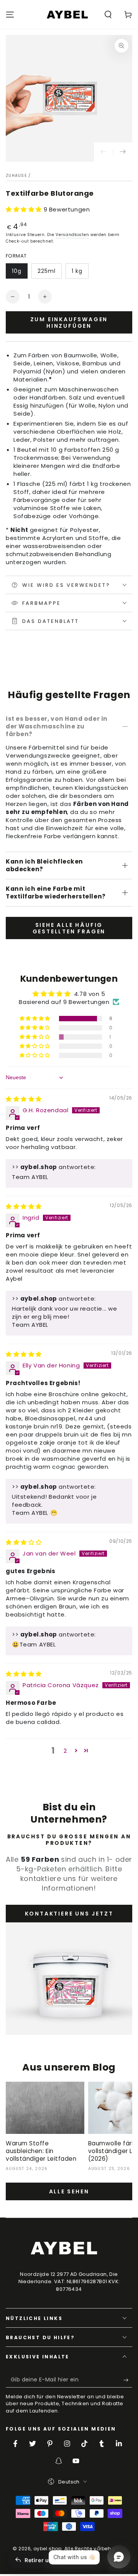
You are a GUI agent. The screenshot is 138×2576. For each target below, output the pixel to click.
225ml (47, 271)
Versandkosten (72, 235)
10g (17, 271)
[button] (108, 15)
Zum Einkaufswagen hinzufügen (69, 323)
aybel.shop (48, 2549)
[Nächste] (123, 152)
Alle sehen (69, 2191)
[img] (24, 1099)
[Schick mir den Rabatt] (128, 2380)
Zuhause (16, 176)
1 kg (77, 271)
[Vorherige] (103, 152)
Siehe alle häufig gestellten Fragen (69, 928)
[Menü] (10, 15)
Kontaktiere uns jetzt (69, 1914)
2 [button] (65, 1751)
